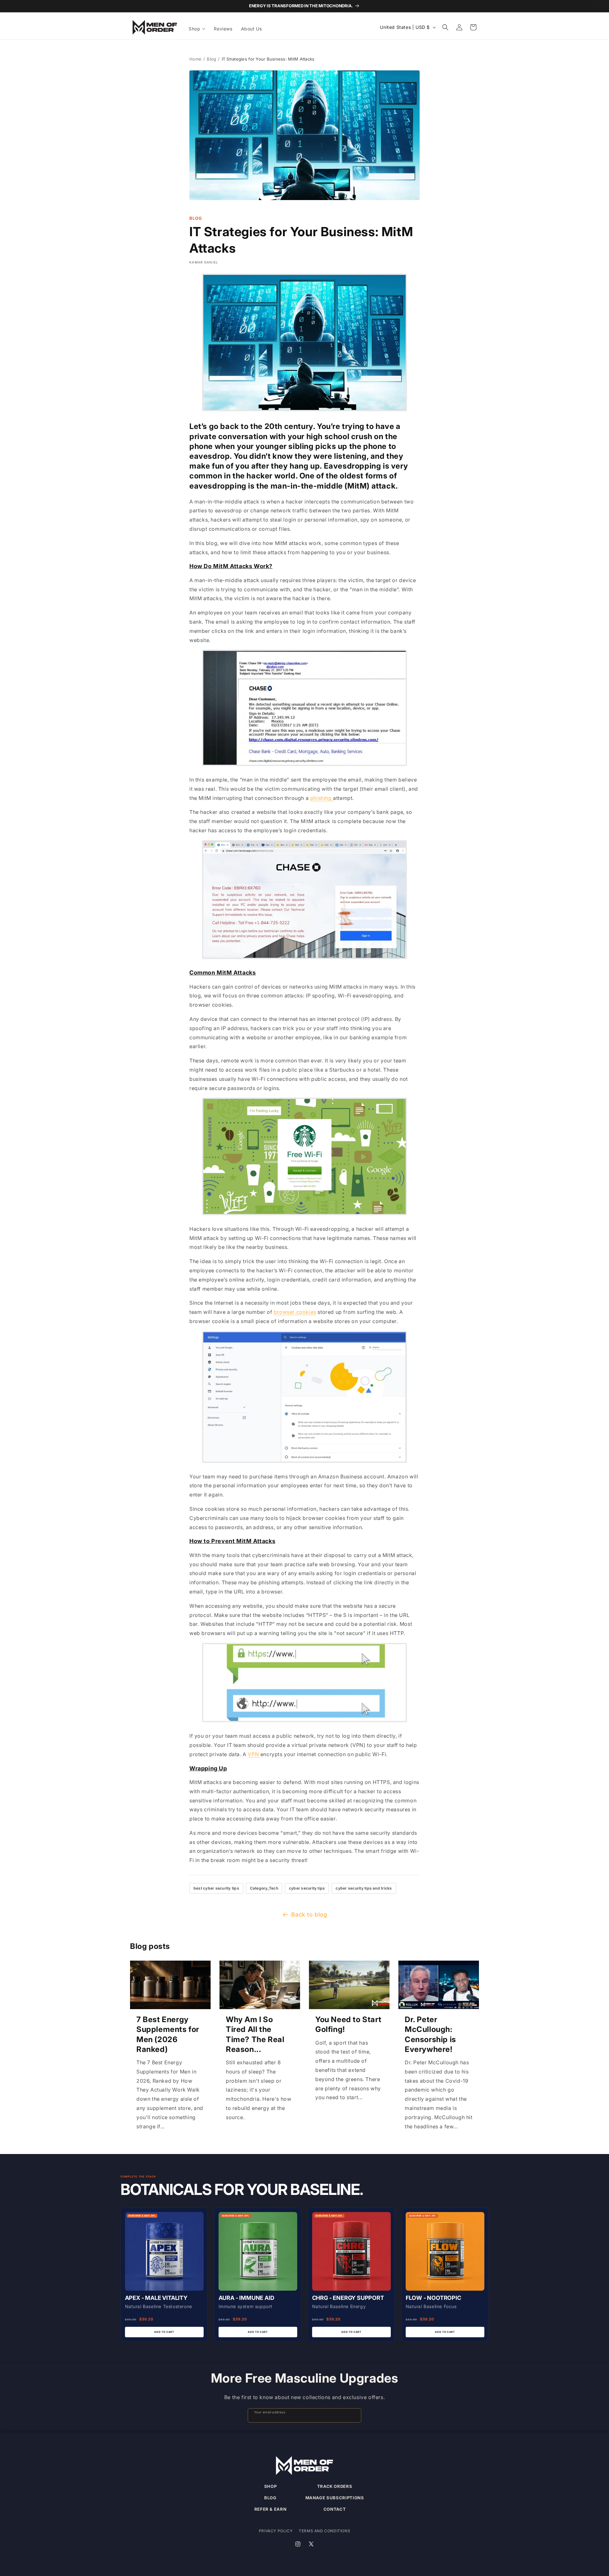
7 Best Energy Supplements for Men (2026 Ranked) (168, 2034)
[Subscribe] (354, 2415)
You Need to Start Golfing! (348, 2024)
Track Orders (335, 2486)
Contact (335, 2509)
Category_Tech (264, 1888)
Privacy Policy (276, 2531)
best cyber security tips (216, 1888)
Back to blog (309, 1914)
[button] (197, 29)
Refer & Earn (271, 2509)
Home (195, 59)
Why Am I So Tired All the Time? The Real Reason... (255, 2034)
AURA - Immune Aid (246, 2298)
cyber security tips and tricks (364, 1888)
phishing (322, 798)
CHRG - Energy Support (348, 2298)
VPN (254, 1754)
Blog (211, 59)
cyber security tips (307, 1888)
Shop (271, 2486)
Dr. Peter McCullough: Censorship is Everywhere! (430, 2034)
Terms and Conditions (324, 2531)
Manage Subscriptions (335, 2498)
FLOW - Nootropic (433, 2298)
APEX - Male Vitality (156, 2298)
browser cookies (295, 1312)
